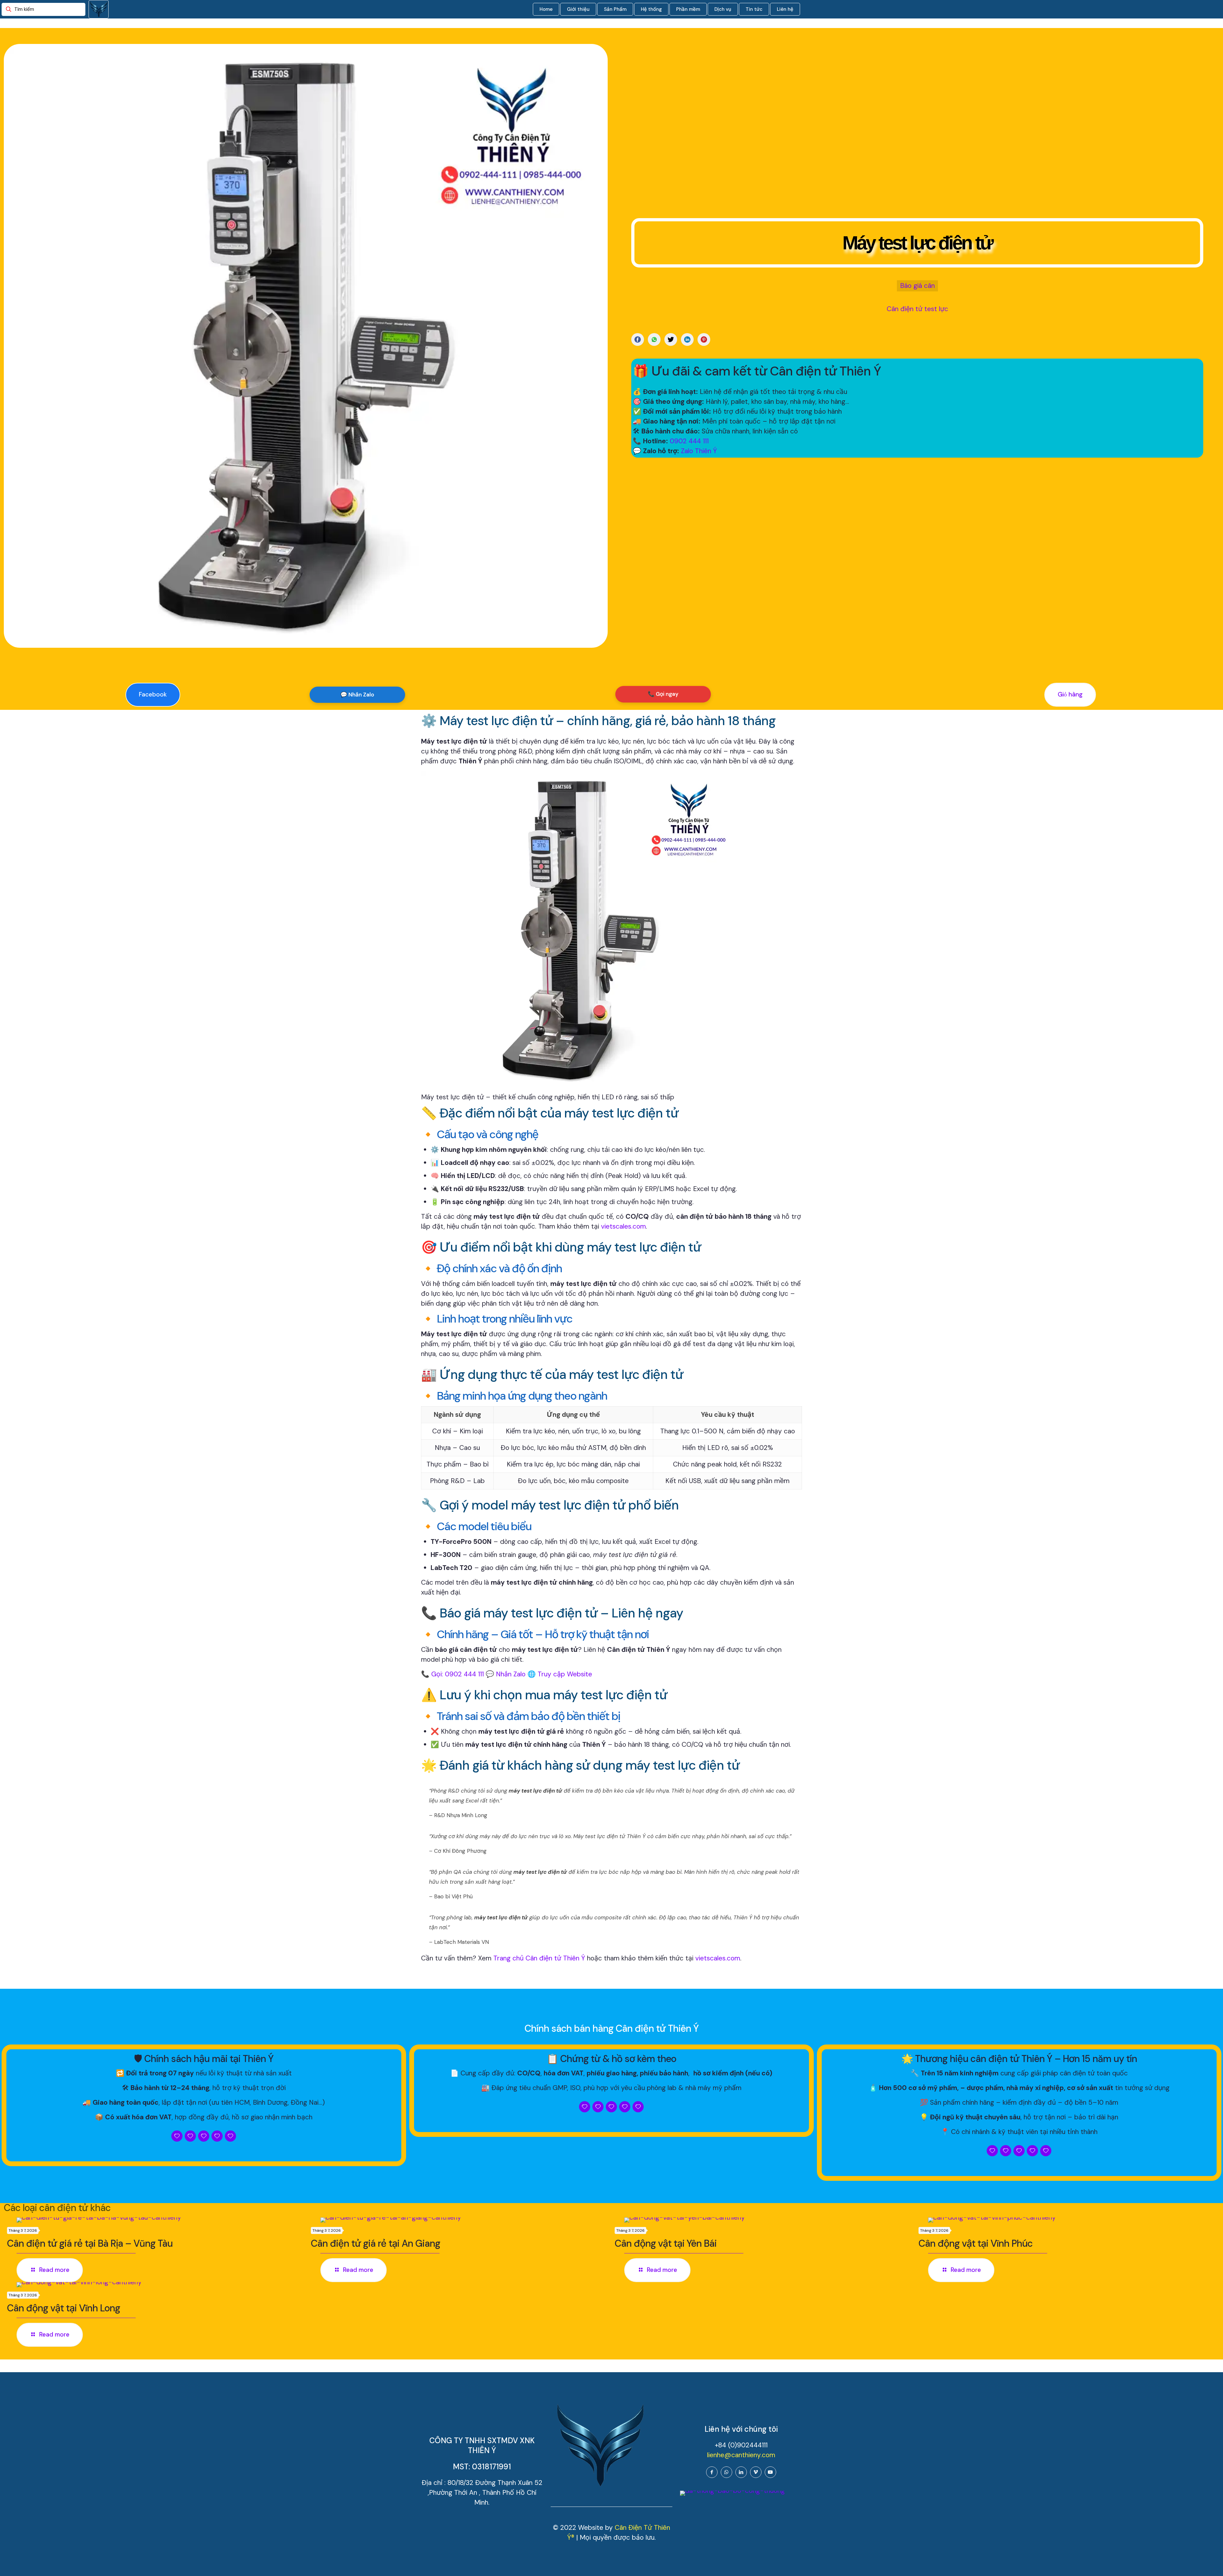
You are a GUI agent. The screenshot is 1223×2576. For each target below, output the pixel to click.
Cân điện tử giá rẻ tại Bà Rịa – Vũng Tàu (90, 2243)
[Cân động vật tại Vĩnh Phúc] (1072, 2220)
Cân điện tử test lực (917, 309)
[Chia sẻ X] (671, 339)
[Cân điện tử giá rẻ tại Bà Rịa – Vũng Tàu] (161, 2220)
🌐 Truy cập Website (560, 1674)
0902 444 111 (689, 441)
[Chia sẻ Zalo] (654, 339)
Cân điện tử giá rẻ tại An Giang (375, 2243)
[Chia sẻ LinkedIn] (687, 339)
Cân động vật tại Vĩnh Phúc (976, 2243)
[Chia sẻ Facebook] (638, 339)
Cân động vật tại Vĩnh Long (64, 2308)
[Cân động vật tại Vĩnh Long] (161, 2285)
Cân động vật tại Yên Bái (666, 2243)
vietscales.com (623, 1226)
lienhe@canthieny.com (741, 2455)
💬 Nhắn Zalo (357, 695)
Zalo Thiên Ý (699, 451)
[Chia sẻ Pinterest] (704, 339)
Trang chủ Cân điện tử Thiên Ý (539, 1958)
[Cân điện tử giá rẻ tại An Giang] (464, 2220)
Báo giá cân (917, 286)
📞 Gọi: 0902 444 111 (452, 1674)
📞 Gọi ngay (663, 694)
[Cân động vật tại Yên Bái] (768, 2220)
